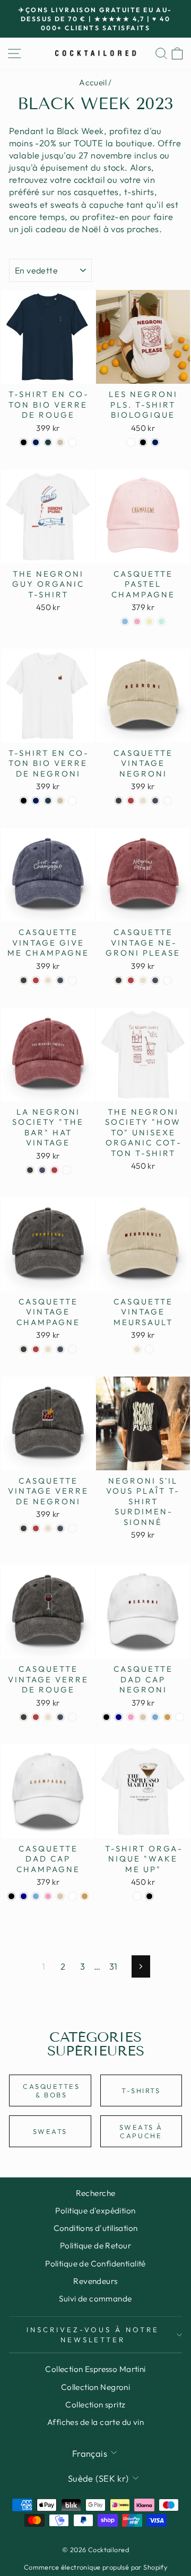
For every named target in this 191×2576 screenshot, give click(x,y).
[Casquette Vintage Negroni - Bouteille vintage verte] (167, 801)
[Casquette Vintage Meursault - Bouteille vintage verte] (149, 1349)
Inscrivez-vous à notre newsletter (93, 2335)
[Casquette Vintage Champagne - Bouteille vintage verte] (72, 1349)
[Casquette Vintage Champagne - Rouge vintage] (36, 1349)
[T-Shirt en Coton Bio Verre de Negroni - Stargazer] (48, 801)
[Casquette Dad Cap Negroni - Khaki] (167, 1717)
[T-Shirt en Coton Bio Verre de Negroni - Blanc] (72, 801)
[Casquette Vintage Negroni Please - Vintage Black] (119, 980)
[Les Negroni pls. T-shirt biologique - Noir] (143, 442)
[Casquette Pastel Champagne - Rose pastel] (137, 621)
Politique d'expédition (95, 2211)
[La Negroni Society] (30, 1170)
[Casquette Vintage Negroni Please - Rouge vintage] (131, 980)
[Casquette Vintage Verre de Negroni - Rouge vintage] (36, 1528)
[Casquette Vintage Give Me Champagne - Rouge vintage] (36, 980)
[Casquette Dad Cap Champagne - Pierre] (60, 1896)
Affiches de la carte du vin (95, 2422)
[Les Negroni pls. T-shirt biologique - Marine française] (155, 442)
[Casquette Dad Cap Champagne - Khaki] (85, 1896)
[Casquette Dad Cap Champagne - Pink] (48, 1896)
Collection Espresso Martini (95, 2369)
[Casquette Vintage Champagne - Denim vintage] (60, 1349)
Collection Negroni (95, 2387)
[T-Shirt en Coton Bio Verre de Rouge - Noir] (24, 442)
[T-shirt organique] (137, 1896)
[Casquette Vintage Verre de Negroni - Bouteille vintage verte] (72, 1528)
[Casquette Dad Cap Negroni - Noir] (106, 1717)
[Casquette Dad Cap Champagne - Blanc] (72, 1896)
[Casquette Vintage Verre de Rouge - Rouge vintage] (36, 1717)
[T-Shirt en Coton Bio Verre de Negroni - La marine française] (36, 801)
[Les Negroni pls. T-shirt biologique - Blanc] (131, 442)
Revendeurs (95, 2281)
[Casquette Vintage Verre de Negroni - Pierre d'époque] (48, 1528)
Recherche (96, 2193)
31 (114, 1966)
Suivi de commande (95, 2299)
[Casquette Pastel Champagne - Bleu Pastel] (125, 621)
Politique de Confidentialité (95, 2264)
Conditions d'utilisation (96, 2228)
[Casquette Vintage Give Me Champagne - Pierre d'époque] (48, 980)
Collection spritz (95, 2405)
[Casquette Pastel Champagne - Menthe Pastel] (162, 621)
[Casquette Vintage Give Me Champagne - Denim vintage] (60, 980)
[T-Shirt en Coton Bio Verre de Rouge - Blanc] (72, 442)
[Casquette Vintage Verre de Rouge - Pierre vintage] (48, 1717)
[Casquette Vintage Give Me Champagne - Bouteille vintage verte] (72, 980)
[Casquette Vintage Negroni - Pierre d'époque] (143, 801)
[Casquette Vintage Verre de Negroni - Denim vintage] (60, 1528)
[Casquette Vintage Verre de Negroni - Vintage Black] (24, 1528)
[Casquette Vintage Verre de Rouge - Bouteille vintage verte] (72, 1717)
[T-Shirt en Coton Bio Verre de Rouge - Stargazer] (48, 442)
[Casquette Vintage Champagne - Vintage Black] (24, 1349)
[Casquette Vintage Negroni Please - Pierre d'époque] (143, 980)
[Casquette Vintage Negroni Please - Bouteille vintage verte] (167, 980)
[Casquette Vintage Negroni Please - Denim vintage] (155, 980)
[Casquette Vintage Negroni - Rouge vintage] (131, 801)
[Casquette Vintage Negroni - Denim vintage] (155, 801)
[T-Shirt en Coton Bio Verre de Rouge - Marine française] (36, 442)
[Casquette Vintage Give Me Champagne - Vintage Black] (24, 980)
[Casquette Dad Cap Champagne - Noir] (11, 1896)
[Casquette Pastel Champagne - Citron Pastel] (149, 621)
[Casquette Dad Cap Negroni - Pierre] (143, 1717)
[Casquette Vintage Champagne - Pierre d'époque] (48, 1349)
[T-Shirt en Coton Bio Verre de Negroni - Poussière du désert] (60, 801)
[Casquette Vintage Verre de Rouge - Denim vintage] (60, 1717)
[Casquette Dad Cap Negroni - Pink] (131, 1717)
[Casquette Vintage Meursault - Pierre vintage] (137, 1349)
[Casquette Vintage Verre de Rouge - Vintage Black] (24, 1717)
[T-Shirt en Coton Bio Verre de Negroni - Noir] (24, 801)
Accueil (93, 82)
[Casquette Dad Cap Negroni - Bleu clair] (155, 1717)
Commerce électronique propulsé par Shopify (95, 2567)
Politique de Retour (95, 2246)
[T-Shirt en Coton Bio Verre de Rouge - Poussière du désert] (60, 442)
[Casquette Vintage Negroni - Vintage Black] (119, 801)
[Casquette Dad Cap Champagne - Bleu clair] (36, 1896)
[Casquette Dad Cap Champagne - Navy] (24, 1896)
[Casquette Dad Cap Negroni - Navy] (119, 1717)
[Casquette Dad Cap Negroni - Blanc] (180, 1717)
